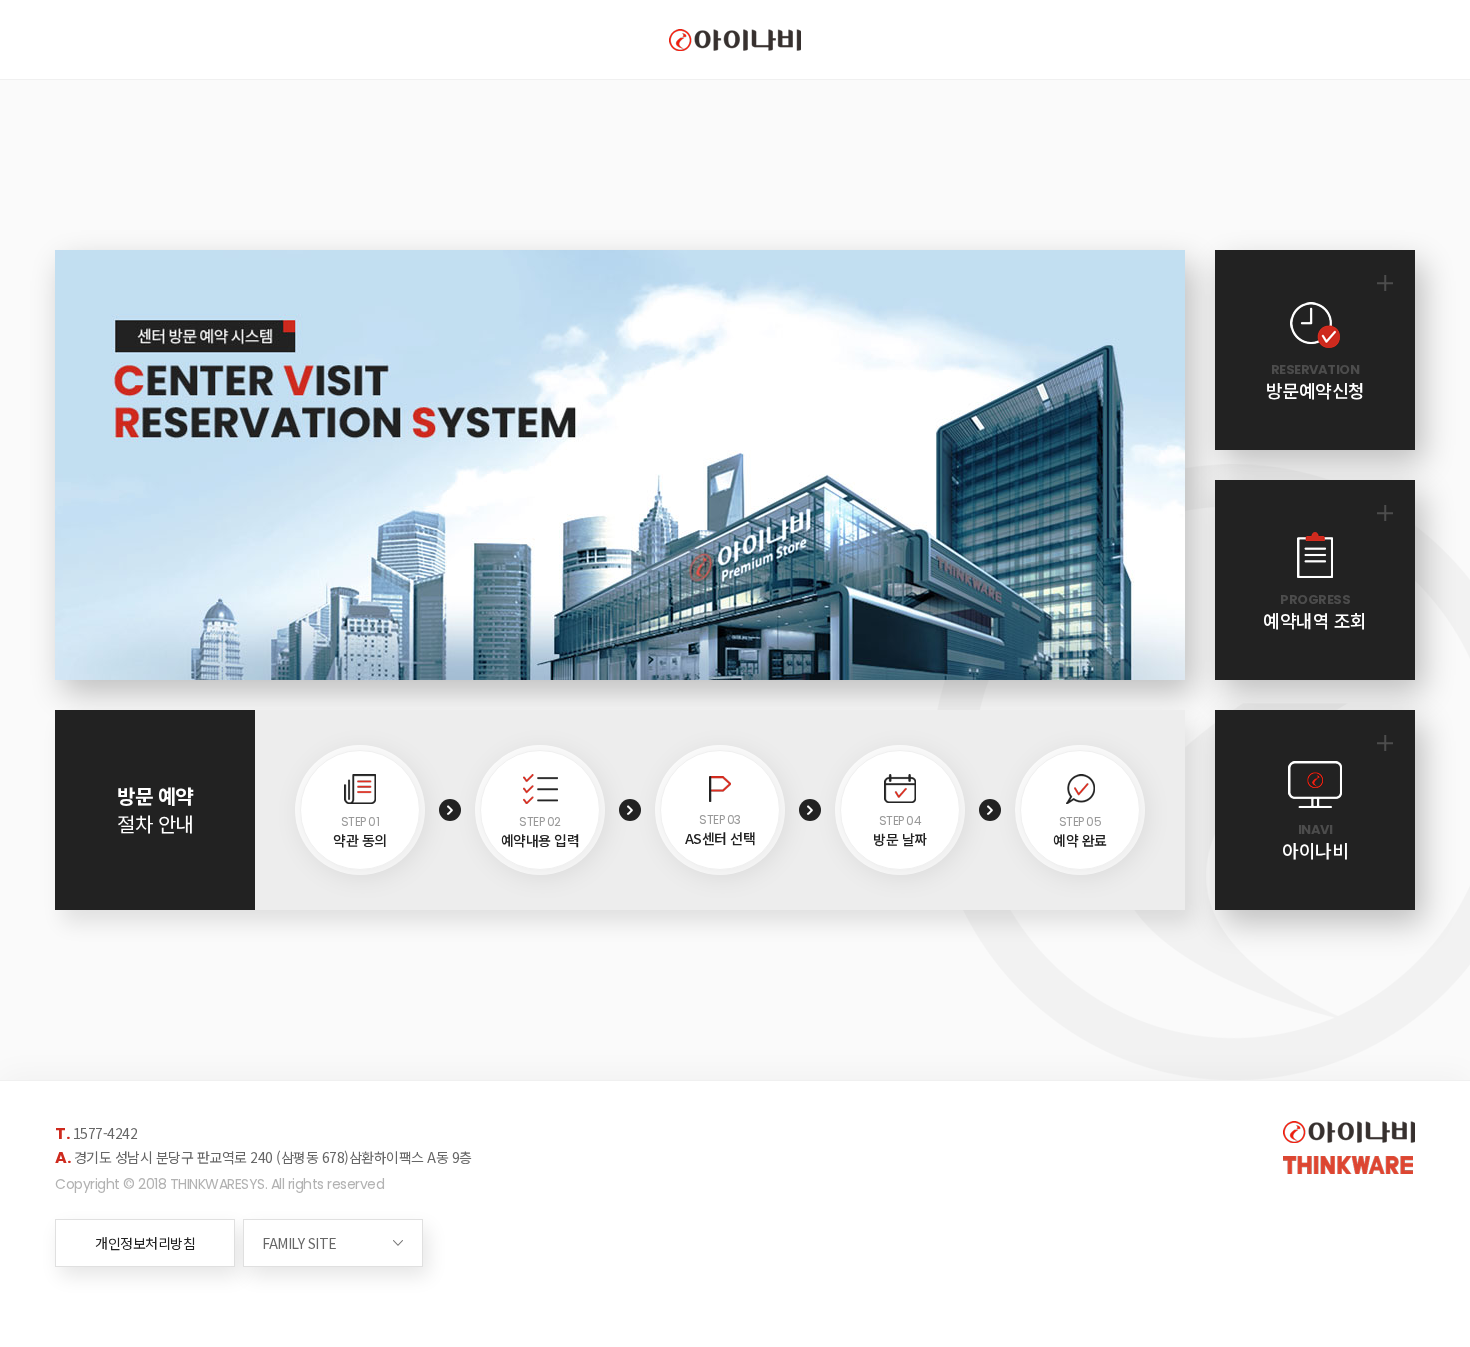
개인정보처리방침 (145, 1243)
